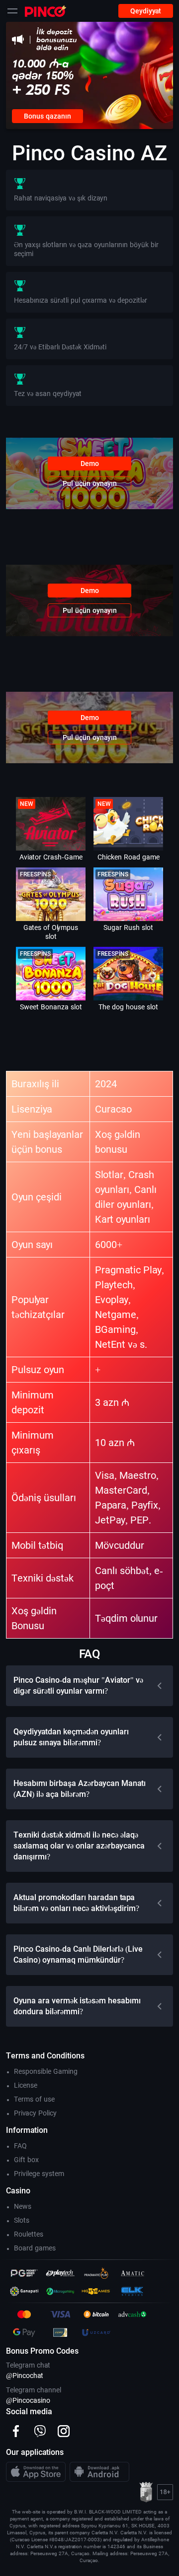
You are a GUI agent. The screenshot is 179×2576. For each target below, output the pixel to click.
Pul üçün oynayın (90, 483)
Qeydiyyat (146, 11)
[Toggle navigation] (12, 11)
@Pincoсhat (25, 2376)
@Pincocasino (28, 2400)
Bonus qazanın (47, 116)
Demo (90, 463)
